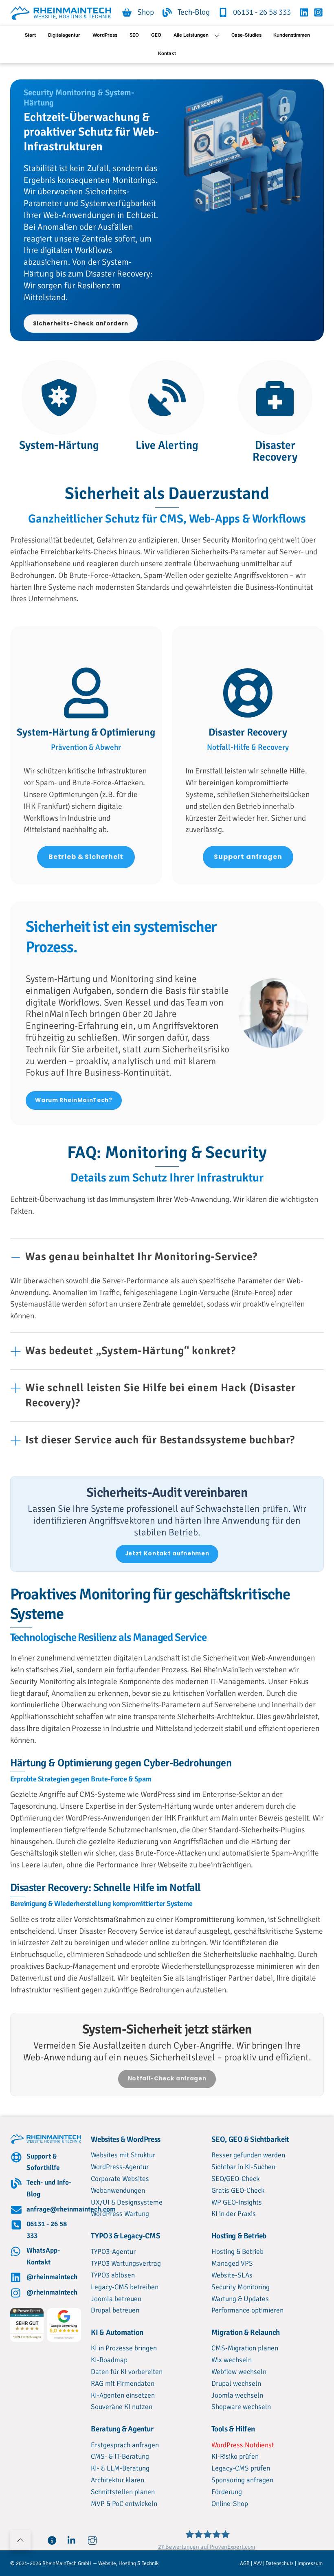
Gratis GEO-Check (238, 2191)
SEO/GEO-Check (235, 2179)
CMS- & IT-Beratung (120, 2456)
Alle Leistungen (191, 35)
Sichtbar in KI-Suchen (243, 2167)
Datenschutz (280, 2563)
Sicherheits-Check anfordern (81, 324)
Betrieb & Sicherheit (86, 857)
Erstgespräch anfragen (125, 2445)
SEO (134, 35)
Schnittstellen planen (123, 2492)
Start (30, 35)
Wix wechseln (232, 2360)
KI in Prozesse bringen (124, 2348)
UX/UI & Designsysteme (127, 2202)
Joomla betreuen (116, 2299)
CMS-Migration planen (245, 2348)
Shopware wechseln (241, 2407)
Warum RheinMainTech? (74, 1100)
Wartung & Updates (240, 2299)
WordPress (105, 35)
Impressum (311, 2563)
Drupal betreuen (115, 2310)
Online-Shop (230, 2504)
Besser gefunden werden (248, 2155)
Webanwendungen (118, 2191)
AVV (258, 2563)
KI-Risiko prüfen (235, 2456)
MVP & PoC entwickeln (124, 2504)
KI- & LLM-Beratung (120, 2468)
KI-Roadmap (109, 2360)
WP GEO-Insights (237, 2202)
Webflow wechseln (239, 2372)
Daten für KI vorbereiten (127, 2372)
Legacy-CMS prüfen (241, 2468)
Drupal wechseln (236, 2384)
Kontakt (167, 53)
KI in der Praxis (234, 2214)
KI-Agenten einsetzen (123, 2395)
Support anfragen (248, 857)
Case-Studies (246, 35)
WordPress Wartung (120, 2214)
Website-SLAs (232, 2275)
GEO (156, 35)
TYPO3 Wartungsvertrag (126, 2263)
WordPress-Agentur (120, 2167)
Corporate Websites (120, 2179)
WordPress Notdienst (243, 2445)
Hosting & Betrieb (237, 2252)
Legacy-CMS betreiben (125, 2287)
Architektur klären (118, 2480)
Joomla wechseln (237, 2395)
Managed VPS (232, 2263)
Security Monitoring (241, 2287)
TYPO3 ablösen (113, 2275)
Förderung (227, 2492)
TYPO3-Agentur (113, 2252)
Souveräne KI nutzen (122, 2407)
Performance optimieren (247, 2310)
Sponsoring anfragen (242, 2480)
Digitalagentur (64, 35)
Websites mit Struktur (123, 2155)
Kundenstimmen (292, 35)
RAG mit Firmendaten (123, 2384)
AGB (245, 2563)
